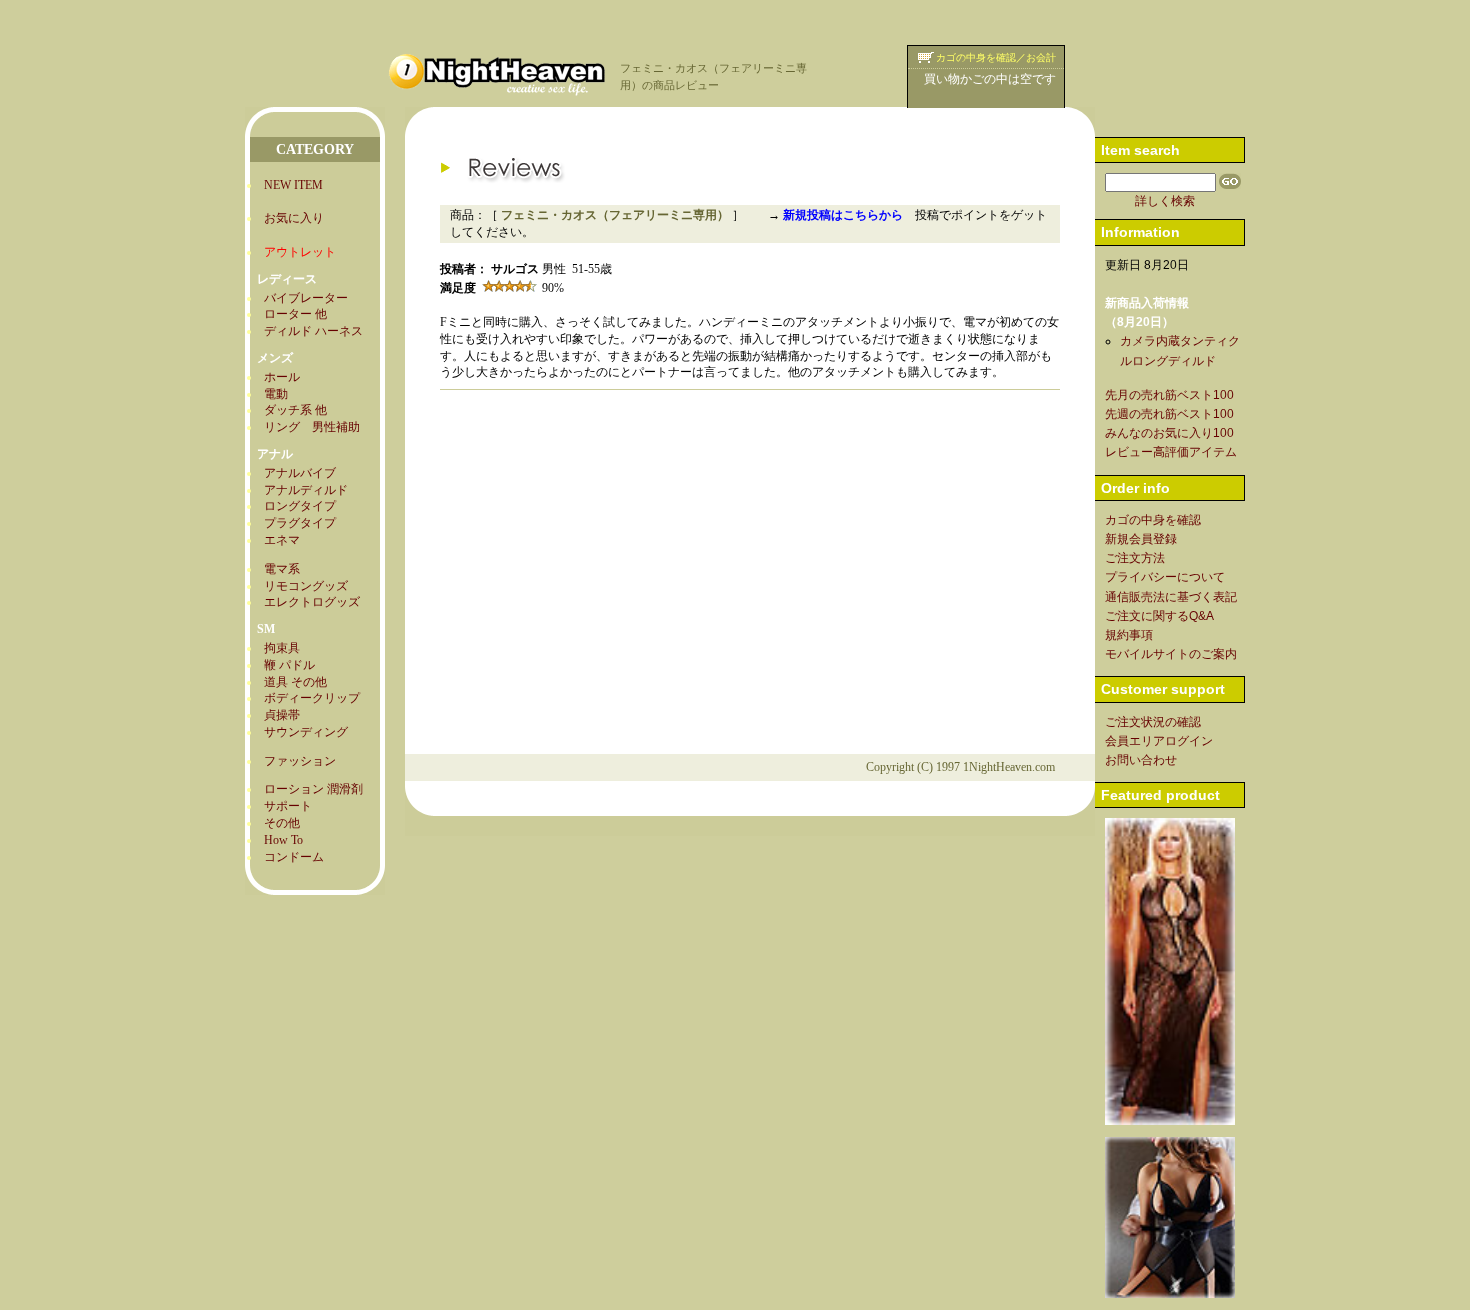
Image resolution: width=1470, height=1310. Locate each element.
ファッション (300, 761)
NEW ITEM (293, 185)
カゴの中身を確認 (1153, 520)
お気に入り (294, 218)
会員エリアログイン (1159, 741)
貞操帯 (282, 715)
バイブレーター (306, 298)
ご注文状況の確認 (1153, 722)
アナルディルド (306, 490)
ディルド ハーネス (313, 331)
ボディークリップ (312, 698)
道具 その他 (295, 682)
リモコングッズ (306, 586)
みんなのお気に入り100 (1169, 433)
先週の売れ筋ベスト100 (1169, 414)
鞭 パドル (289, 665)
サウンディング (306, 732)
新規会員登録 (1141, 539)
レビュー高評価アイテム (1171, 452)
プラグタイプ (300, 523)
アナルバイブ (300, 473)
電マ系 (282, 569)
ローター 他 (295, 314)
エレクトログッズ (312, 602)
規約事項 (1129, 635)
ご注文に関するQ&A (1159, 616)
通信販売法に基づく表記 (1171, 597)
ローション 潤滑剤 (313, 789)
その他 (282, 823)
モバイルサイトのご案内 (1171, 654)
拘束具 (282, 648)
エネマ (282, 540)
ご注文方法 (1135, 558)
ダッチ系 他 (295, 410)
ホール (282, 377)
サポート (288, 806)
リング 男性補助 (312, 427)
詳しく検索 (1165, 201)
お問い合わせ (1141, 760)
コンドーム (294, 857)
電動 (276, 394)
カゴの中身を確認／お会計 (996, 57)
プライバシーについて (1165, 577)
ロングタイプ (300, 506)
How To (283, 840)
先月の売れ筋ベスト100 (1169, 395)
